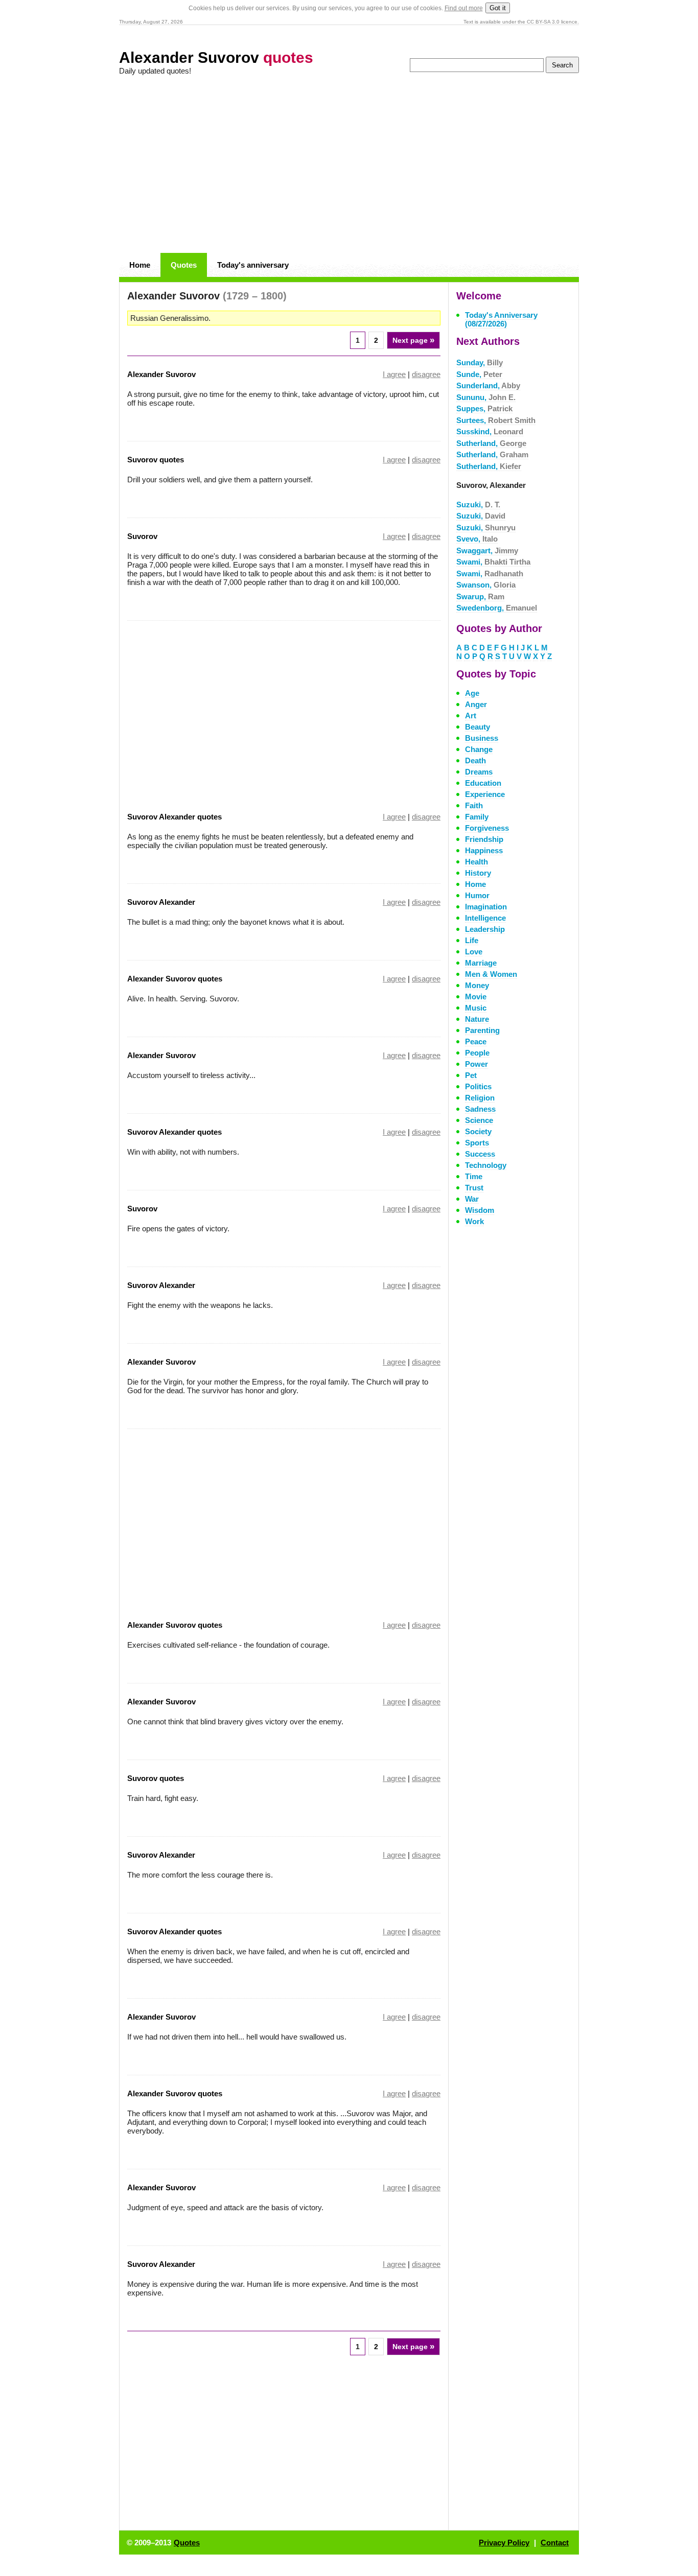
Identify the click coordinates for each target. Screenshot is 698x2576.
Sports (477, 1143)
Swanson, (486, 585)
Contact (555, 2543)
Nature (477, 1019)
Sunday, (480, 362)
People (477, 1053)
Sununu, (486, 397)
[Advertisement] (349, 165)
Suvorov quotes (156, 460)
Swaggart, (487, 551)
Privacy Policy (504, 2543)
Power (476, 1064)
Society (478, 1131)
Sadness (480, 1109)
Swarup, (480, 596)
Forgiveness (487, 828)
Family (477, 817)
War (472, 1199)
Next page (413, 340)
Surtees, (496, 420)
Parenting (482, 1030)
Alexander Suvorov (216, 57)
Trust (474, 1188)
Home (140, 265)
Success (480, 1154)
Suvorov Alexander (161, 902)
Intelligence (485, 918)
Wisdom (480, 1210)
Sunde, (479, 374)
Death (475, 760)
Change (479, 749)
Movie (476, 997)
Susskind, (490, 431)
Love (474, 952)
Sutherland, (491, 443)
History (478, 873)
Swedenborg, (497, 608)
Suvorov (142, 536)
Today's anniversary (253, 265)
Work (474, 1221)
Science (479, 1120)
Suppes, (484, 408)
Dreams (479, 772)
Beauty (478, 727)
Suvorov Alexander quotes (175, 817)
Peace (476, 1041)
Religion (480, 1098)
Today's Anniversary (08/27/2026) (501, 319)
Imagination (486, 907)
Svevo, (477, 539)
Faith (474, 805)
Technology (486, 1165)
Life (472, 940)
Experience (485, 794)
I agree (394, 374)
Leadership (485, 929)
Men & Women (491, 974)
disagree (426, 374)
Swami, (493, 562)
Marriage (481, 963)
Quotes (184, 265)
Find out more (464, 8)
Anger (476, 704)
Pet (471, 1075)
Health (476, 862)
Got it (498, 8)
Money (477, 985)
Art (471, 716)
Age (472, 693)
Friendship (484, 839)
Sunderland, (488, 385)
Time (474, 1176)
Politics (478, 1086)
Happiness (484, 850)
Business (482, 738)
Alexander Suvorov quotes (175, 979)
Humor (477, 895)
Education (483, 783)
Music (476, 1008)
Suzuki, (478, 505)
